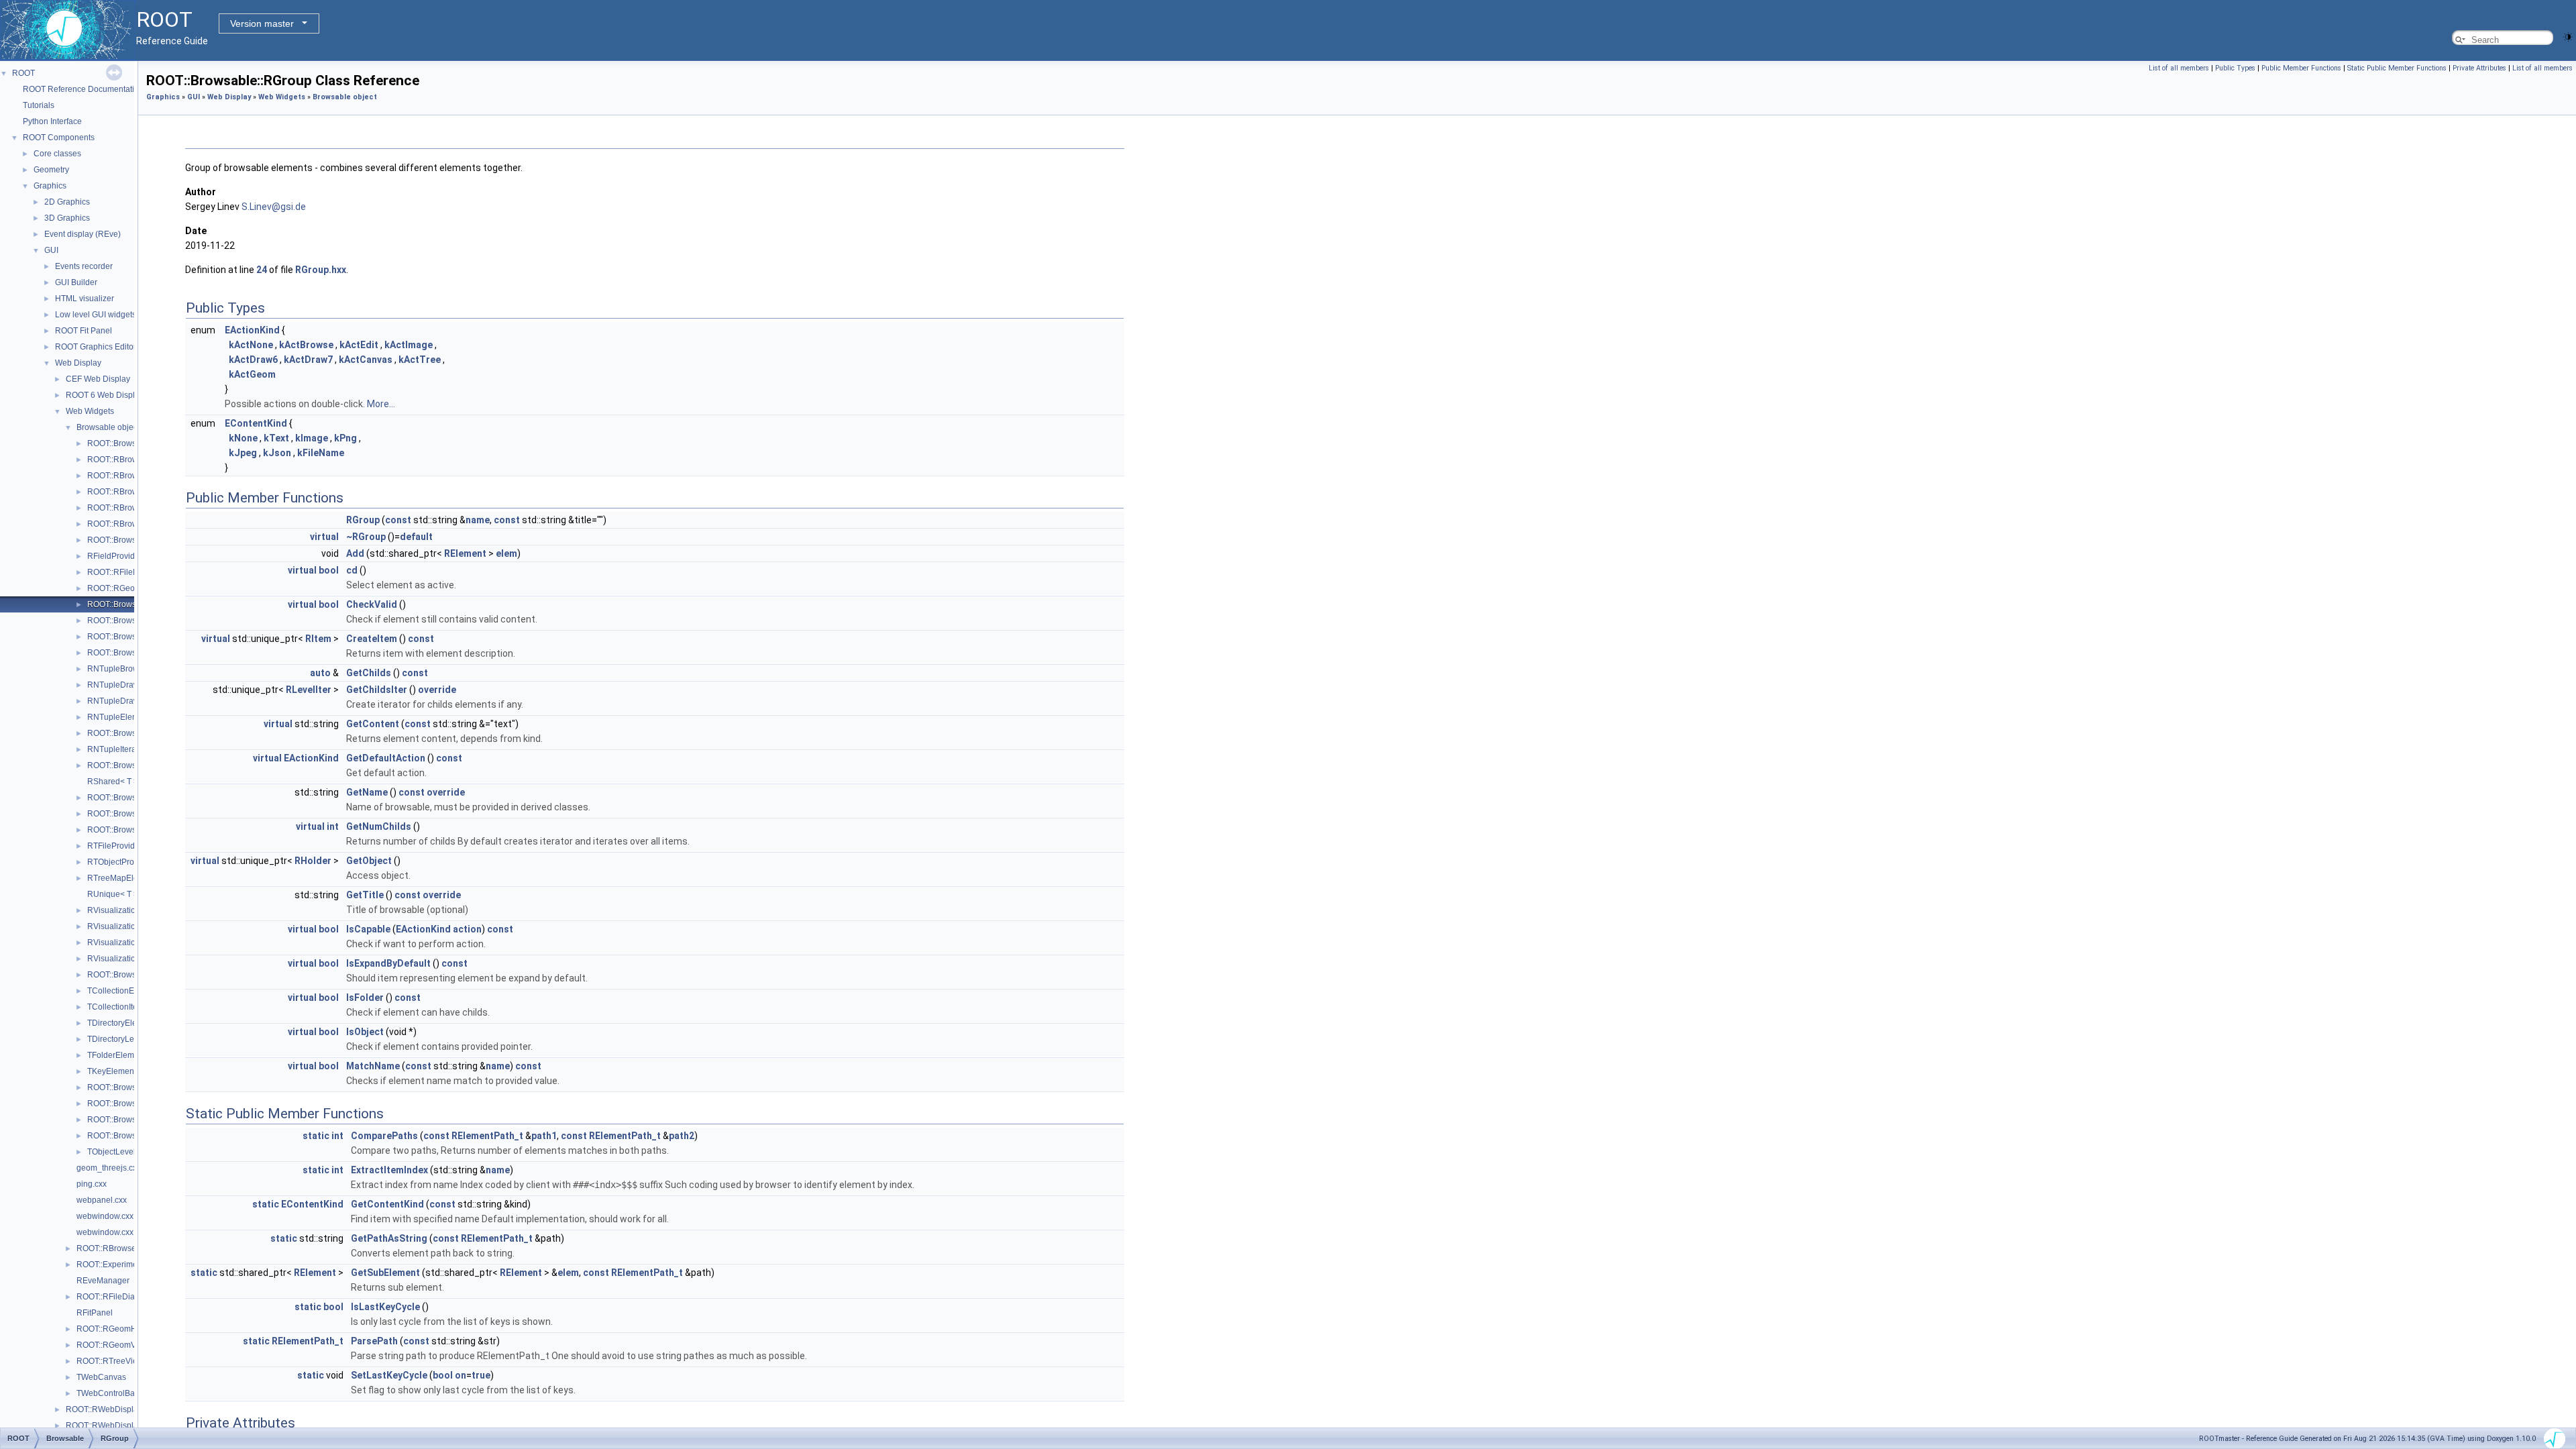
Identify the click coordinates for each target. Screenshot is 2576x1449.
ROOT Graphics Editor (96, 347)
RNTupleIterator (116, 749)
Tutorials (39, 105)
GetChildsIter (377, 690)
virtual (324, 537)
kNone (243, 438)
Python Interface (52, 121)
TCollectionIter (114, 1007)
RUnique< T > (113, 894)
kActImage (409, 345)
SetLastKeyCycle (389, 1375)
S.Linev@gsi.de (274, 207)
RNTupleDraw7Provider (131, 701)
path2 (682, 1136)
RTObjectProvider (120, 862)
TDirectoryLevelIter (122, 1039)
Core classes (57, 154)
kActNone (251, 345)
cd (352, 570)
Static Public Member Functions (2397, 68)
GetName (367, 792)
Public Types (2235, 68)
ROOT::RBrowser (118, 460)
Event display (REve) (83, 234)
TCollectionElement (123, 991)
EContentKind (256, 423)
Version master (262, 23)
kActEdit (359, 345)
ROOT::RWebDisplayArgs (112, 1409)
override (437, 690)
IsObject (365, 1032)
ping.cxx (92, 1184)
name (478, 520)
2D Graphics (67, 202)
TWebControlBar (107, 1393)
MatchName (373, 1066)
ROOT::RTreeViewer (114, 1361)
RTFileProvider (115, 846)
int (333, 826)
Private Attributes (2479, 68)
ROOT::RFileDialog (122, 572)
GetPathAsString (389, 1238)
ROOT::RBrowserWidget (131, 524)
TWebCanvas (101, 1377)
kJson (277, 453)
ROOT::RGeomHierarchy (121, 1329)
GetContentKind (387, 1204)
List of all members (2179, 68)
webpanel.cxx (102, 1200)
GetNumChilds (379, 826)
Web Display (78, 363)
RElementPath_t (487, 1136)
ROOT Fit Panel (84, 331)
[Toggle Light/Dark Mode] (2568, 36)
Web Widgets (90, 411)
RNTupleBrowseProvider (133, 669)
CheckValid (372, 604)
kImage (312, 438)
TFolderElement (116, 1055)
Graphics (50, 186)
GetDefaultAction (386, 758)
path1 (544, 1136)
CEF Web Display (98, 379)
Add (355, 553)
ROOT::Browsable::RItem (132, 637)
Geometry (51, 170)
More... (381, 404)
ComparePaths (384, 1136)
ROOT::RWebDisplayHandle (117, 1426)
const (398, 520)
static (316, 1136)
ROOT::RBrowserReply (129, 492)
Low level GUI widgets (96, 315)
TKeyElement (112, 1071)
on (461, 1375)
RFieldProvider (115, 556)
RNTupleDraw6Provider (131, 685)
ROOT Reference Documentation (83, 89)
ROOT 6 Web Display (105, 395)
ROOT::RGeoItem (119, 588)
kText (276, 438)
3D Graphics (67, 218)
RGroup (363, 520)
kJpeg (243, 453)
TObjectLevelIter (117, 1152)
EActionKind (252, 330)
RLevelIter (309, 690)
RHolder (313, 861)
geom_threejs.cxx (109, 1168)
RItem (318, 639)
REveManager (103, 1281)
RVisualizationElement (129, 910)
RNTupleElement (119, 717)
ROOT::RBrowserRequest (134, 508)
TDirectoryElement (121, 1023)
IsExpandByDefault (388, 963)
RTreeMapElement (122, 878)
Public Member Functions (2301, 68)
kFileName (321, 453)
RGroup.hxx (321, 270)
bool (329, 570)
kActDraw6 (253, 360)
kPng (345, 438)
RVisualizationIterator (126, 943)
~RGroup (366, 537)
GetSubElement (385, 1273)
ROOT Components (59, 138)
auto (320, 673)
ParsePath (374, 1341)
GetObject (369, 861)
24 (262, 270)
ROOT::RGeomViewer (116, 1345)
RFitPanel (95, 1313)
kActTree (420, 360)
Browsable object (108, 427)
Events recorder (84, 266)
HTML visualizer (85, 299)
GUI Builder (76, 282)
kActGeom (252, 374)
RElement (465, 553)
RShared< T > (113, 782)
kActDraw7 (308, 360)
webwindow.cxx (105, 1216)
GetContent (373, 724)
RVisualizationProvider (129, 959)
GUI (51, 250)
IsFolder (365, 998)
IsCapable (368, 929)
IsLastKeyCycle (385, 1307)
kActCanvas (366, 360)
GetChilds (369, 673)
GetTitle (365, 895)
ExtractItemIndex (389, 1170)
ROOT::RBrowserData (127, 476)
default (416, 537)
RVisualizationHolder (126, 926)
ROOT (23, 73)
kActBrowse (306, 345)
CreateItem (372, 639)
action (467, 929)
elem (506, 553)
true (481, 1375)
